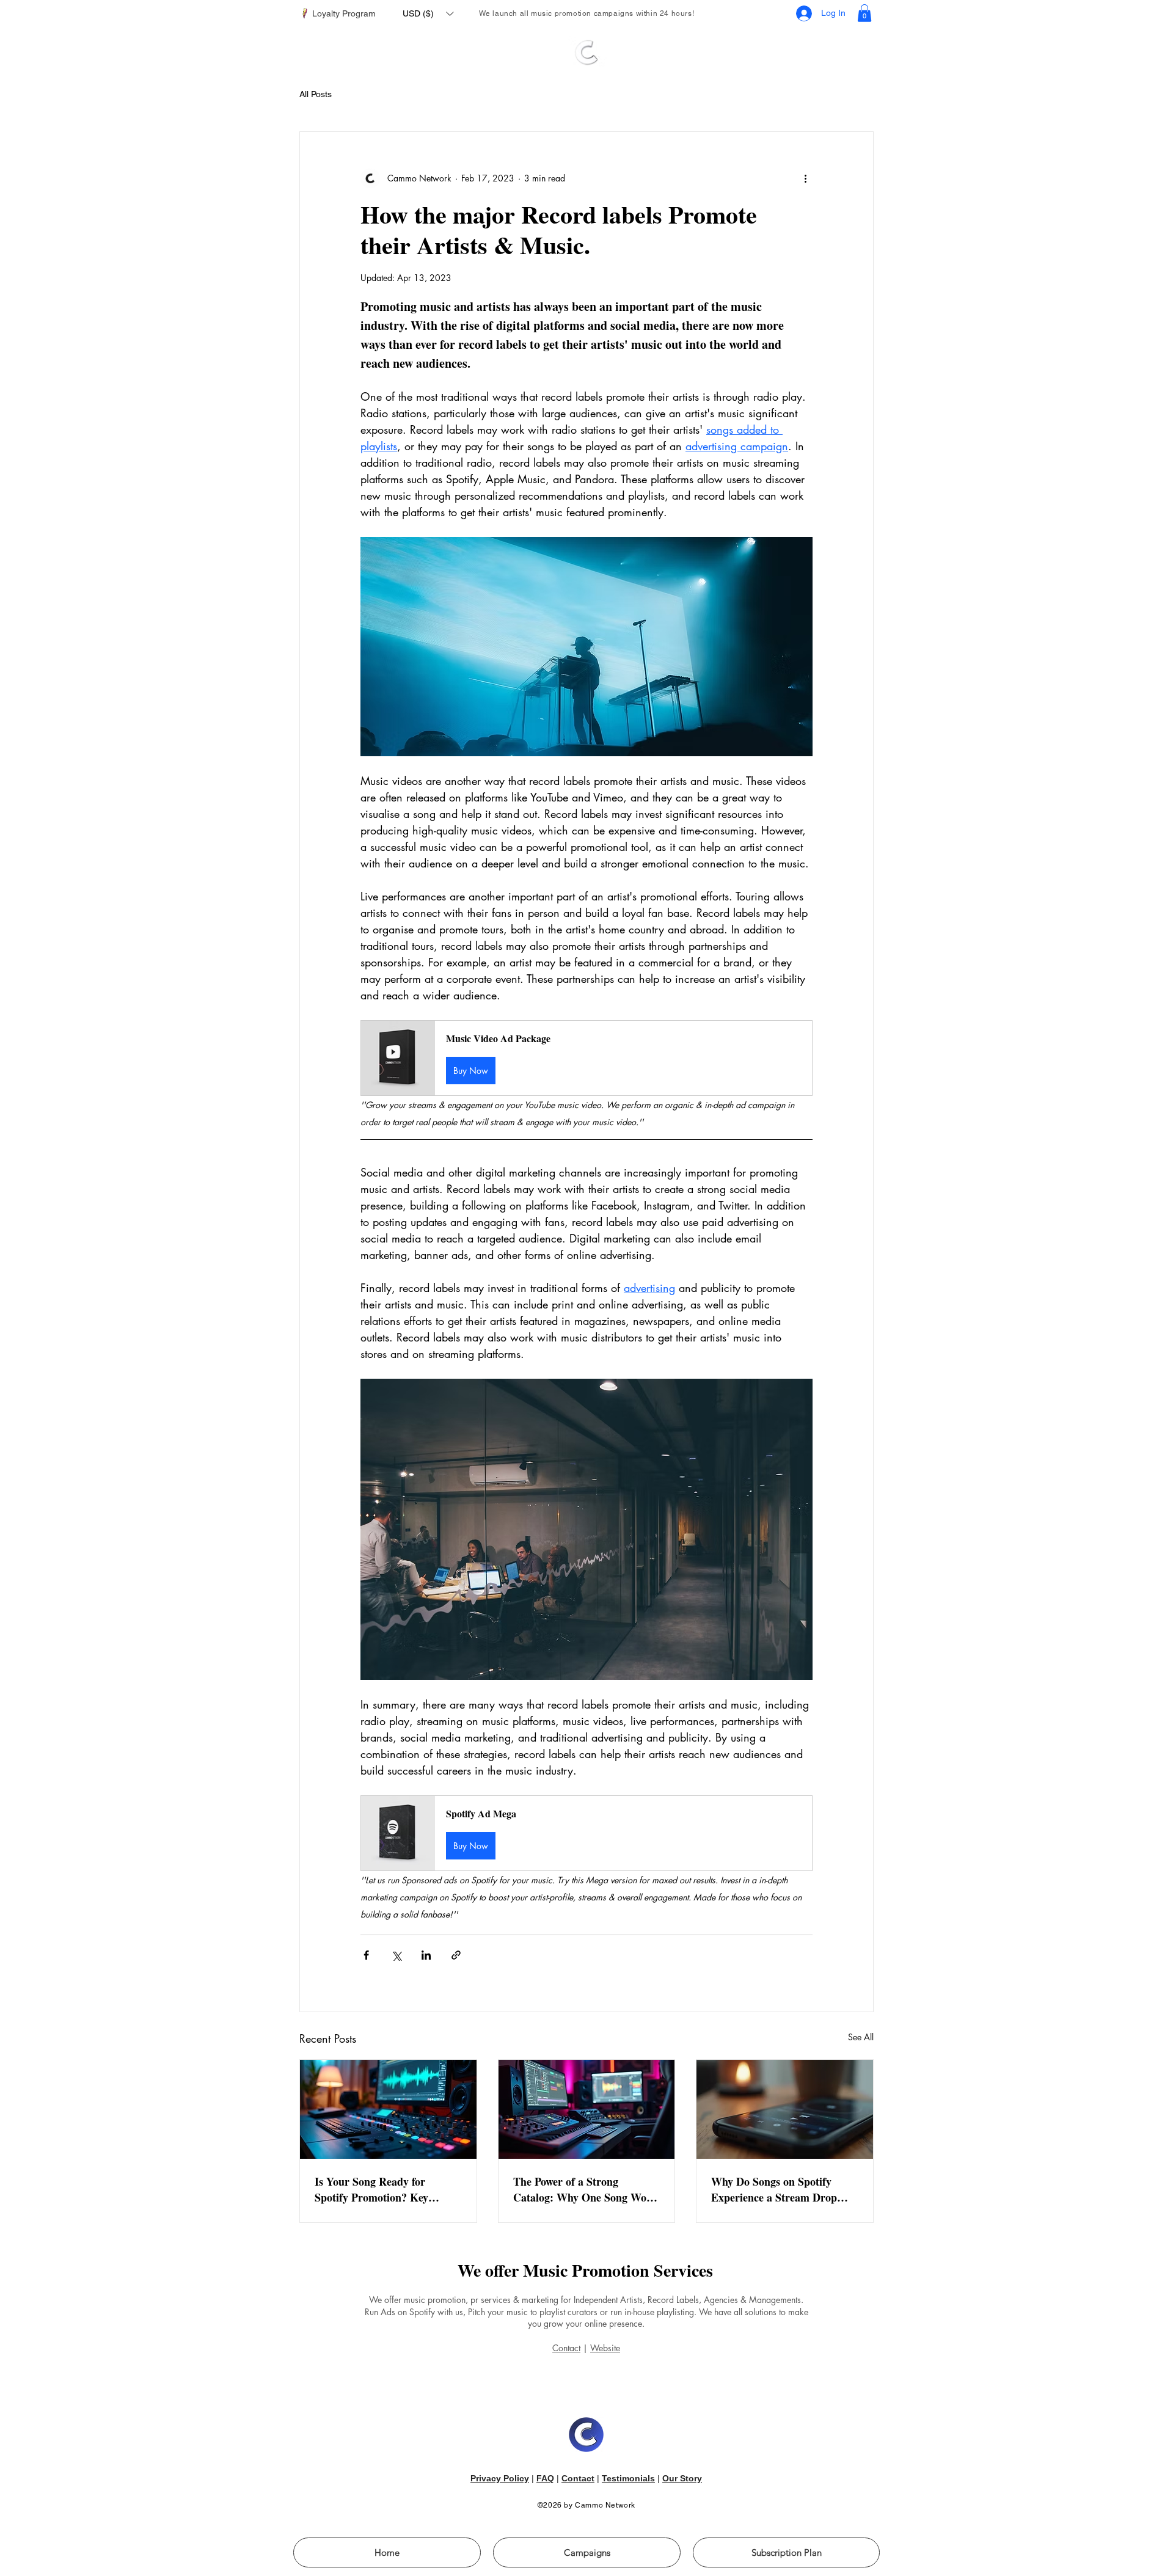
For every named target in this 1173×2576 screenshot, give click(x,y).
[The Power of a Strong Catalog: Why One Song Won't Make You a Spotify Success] (587, 2109)
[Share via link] (456, 1955)
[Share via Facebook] (366, 1955)
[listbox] (428, 13)
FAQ (545, 2478)
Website (605, 2348)
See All (861, 2037)
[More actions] (805, 178)
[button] (428, 13)
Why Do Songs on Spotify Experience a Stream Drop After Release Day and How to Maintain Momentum (782, 2189)
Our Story (682, 2478)
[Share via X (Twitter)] (396, 1955)
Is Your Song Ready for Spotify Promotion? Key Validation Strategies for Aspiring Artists (372, 2189)
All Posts (316, 94)
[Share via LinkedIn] (426, 1955)
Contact (566, 2348)
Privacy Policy (500, 2478)
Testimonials (628, 2478)
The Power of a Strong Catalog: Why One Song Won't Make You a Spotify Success (586, 2189)
